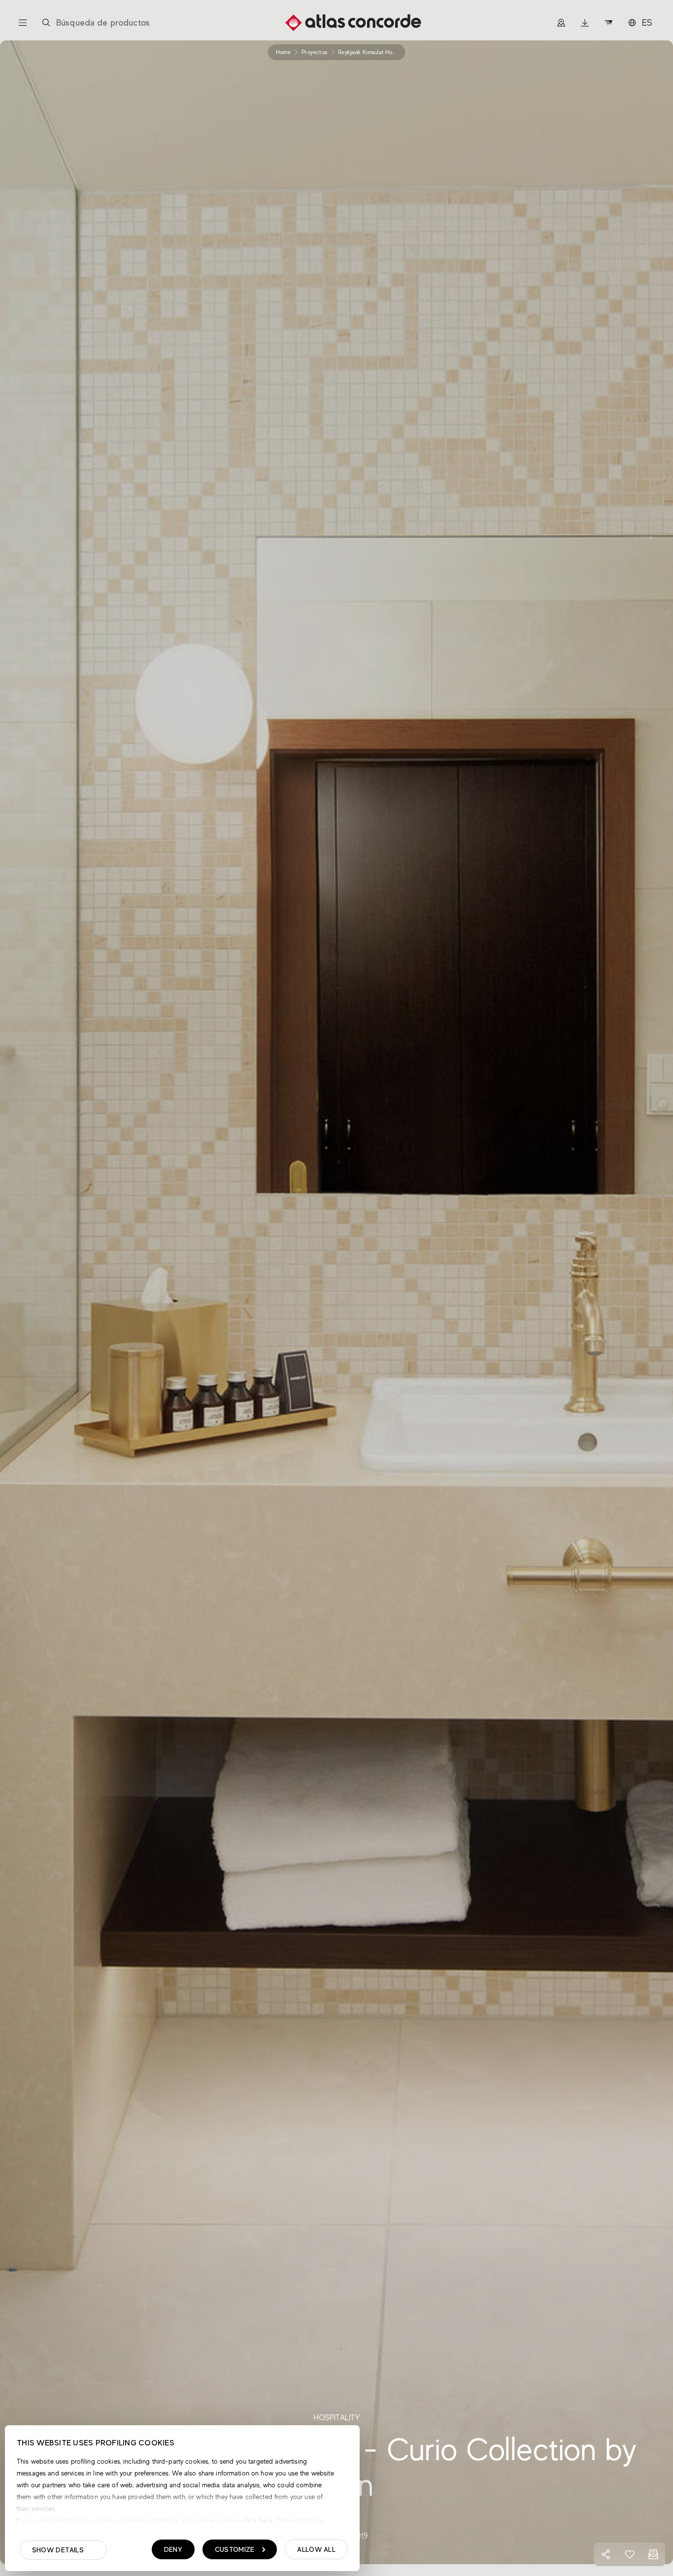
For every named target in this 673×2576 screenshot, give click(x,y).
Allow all (316, 2549)
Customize (235, 2549)
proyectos (314, 52)
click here (256, 2520)
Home (283, 52)
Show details (58, 2550)
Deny (173, 2549)
